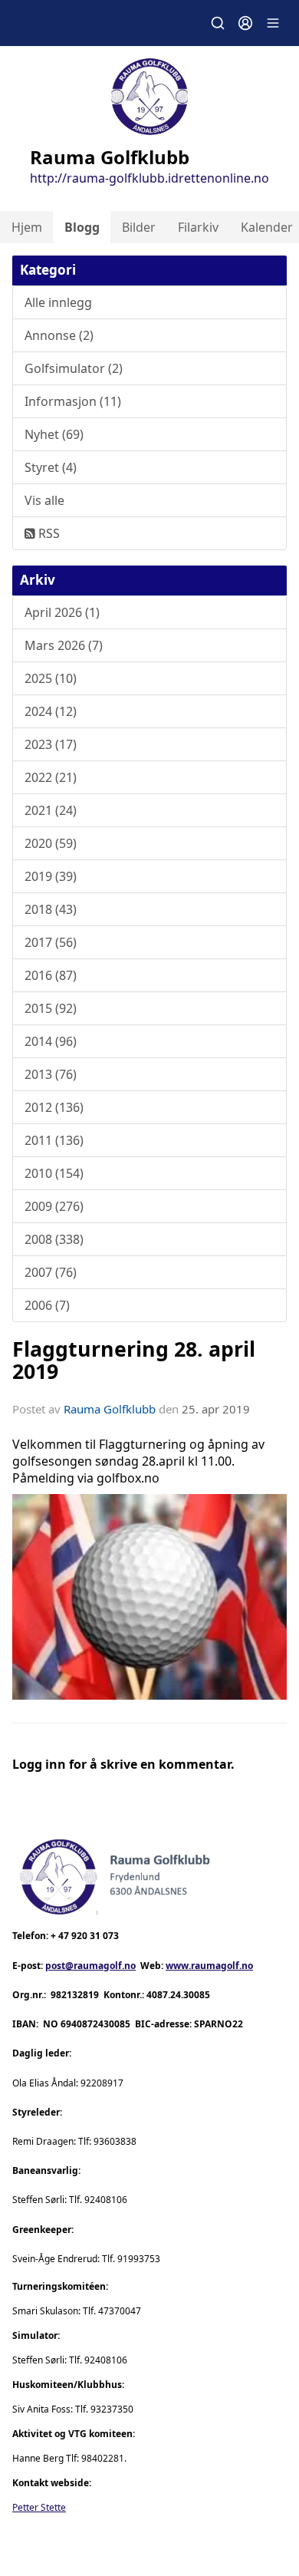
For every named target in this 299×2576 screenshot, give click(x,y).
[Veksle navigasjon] (273, 23)
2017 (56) (51, 942)
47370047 (120, 2311)
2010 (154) (54, 1173)
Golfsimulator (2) (74, 368)
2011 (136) (54, 1140)
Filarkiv (198, 227)
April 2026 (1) (62, 612)
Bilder (139, 227)
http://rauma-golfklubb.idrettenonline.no (149, 178)
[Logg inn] (245, 23)
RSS (48, 533)
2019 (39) (51, 876)
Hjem (27, 227)
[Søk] (218, 23)
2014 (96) (51, 1041)
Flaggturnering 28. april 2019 (134, 1360)
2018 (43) (51, 909)
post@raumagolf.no (90, 1966)
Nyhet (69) (54, 434)
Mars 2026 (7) (64, 645)
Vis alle (44, 500)
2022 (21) (51, 777)
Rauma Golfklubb (110, 1409)
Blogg (82, 227)
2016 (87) (51, 975)
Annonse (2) (59, 335)
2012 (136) (54, 1107)
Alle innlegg (58, 302)
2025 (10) (51, 678)
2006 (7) (47, 1305)
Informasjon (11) (73, 401)
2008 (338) (54, 1239)
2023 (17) (51, 744)
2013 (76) (51, 1074)
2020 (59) (51, 843)
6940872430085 (95, 2024)
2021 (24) (51, 810)
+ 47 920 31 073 (85, 1936)
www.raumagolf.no (209, 1966)
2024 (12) (51, 711)
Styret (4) (51, 467)
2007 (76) (51, 1272)
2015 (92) (51, 1008)
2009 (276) (54, 1206)
